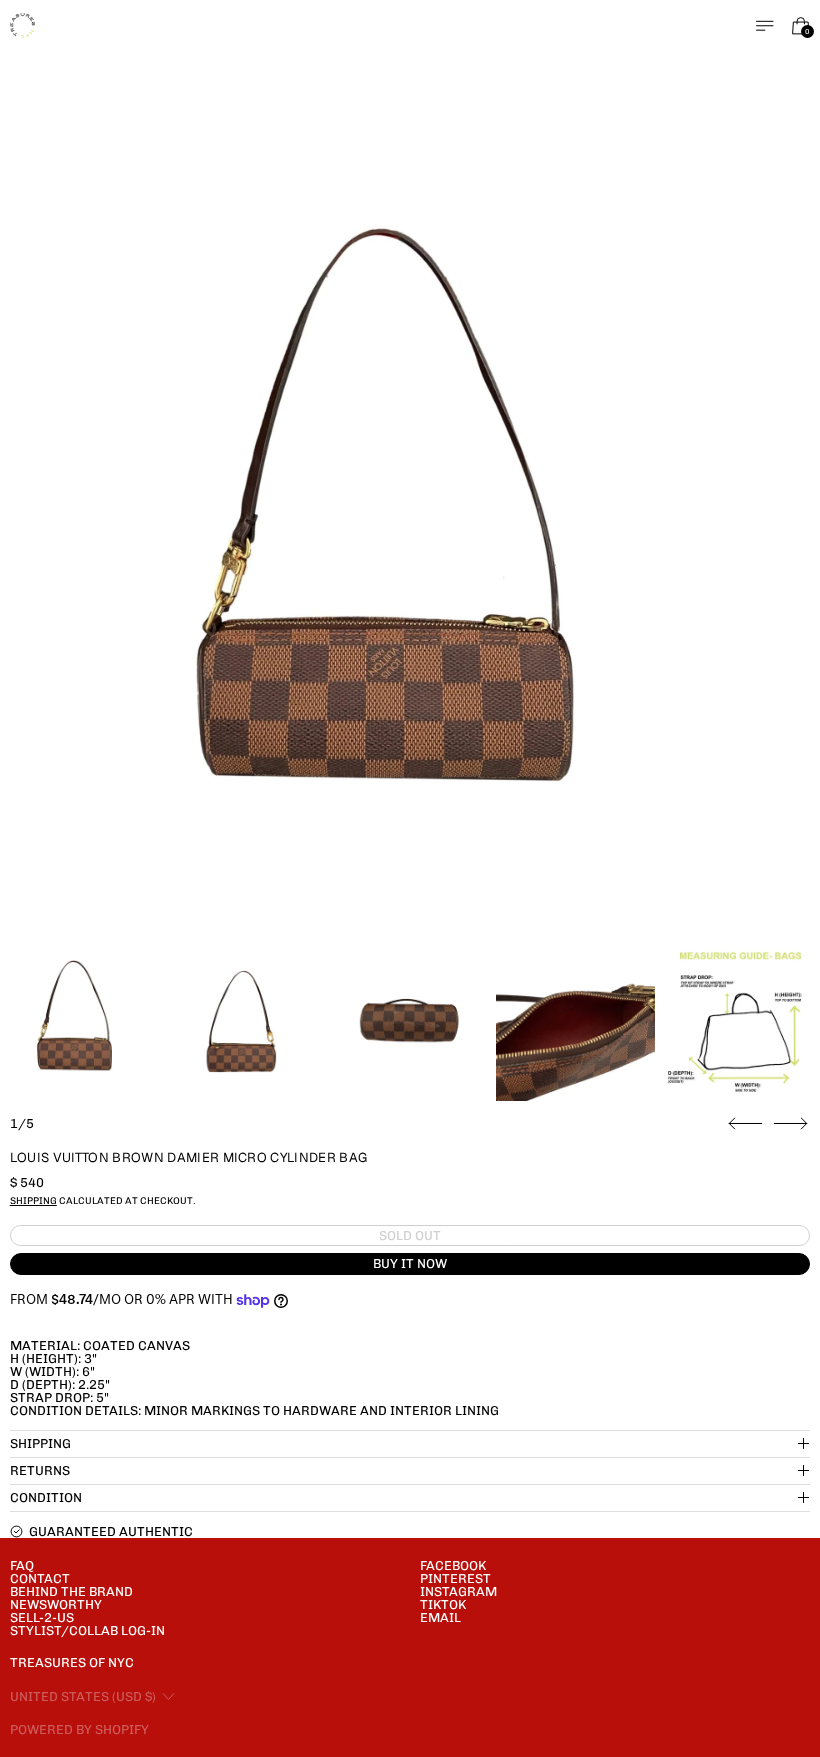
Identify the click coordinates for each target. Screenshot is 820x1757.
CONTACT (40, 1578)
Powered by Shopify (79, 1729)
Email (440, 1617)
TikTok (443, 1604)
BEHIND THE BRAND (71, 1591)
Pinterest (455, 1578)
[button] (410, 535)
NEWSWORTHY (56, 1604)
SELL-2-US (42, 1617)
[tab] (79, 1021)
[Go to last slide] (745, 1124)
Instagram (458, 1591)
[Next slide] (790, 1124)
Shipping (33, 1200)
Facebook (453, 1565)
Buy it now (410, 1263)
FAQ (22, 1565)
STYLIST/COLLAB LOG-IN (87, 1630)
